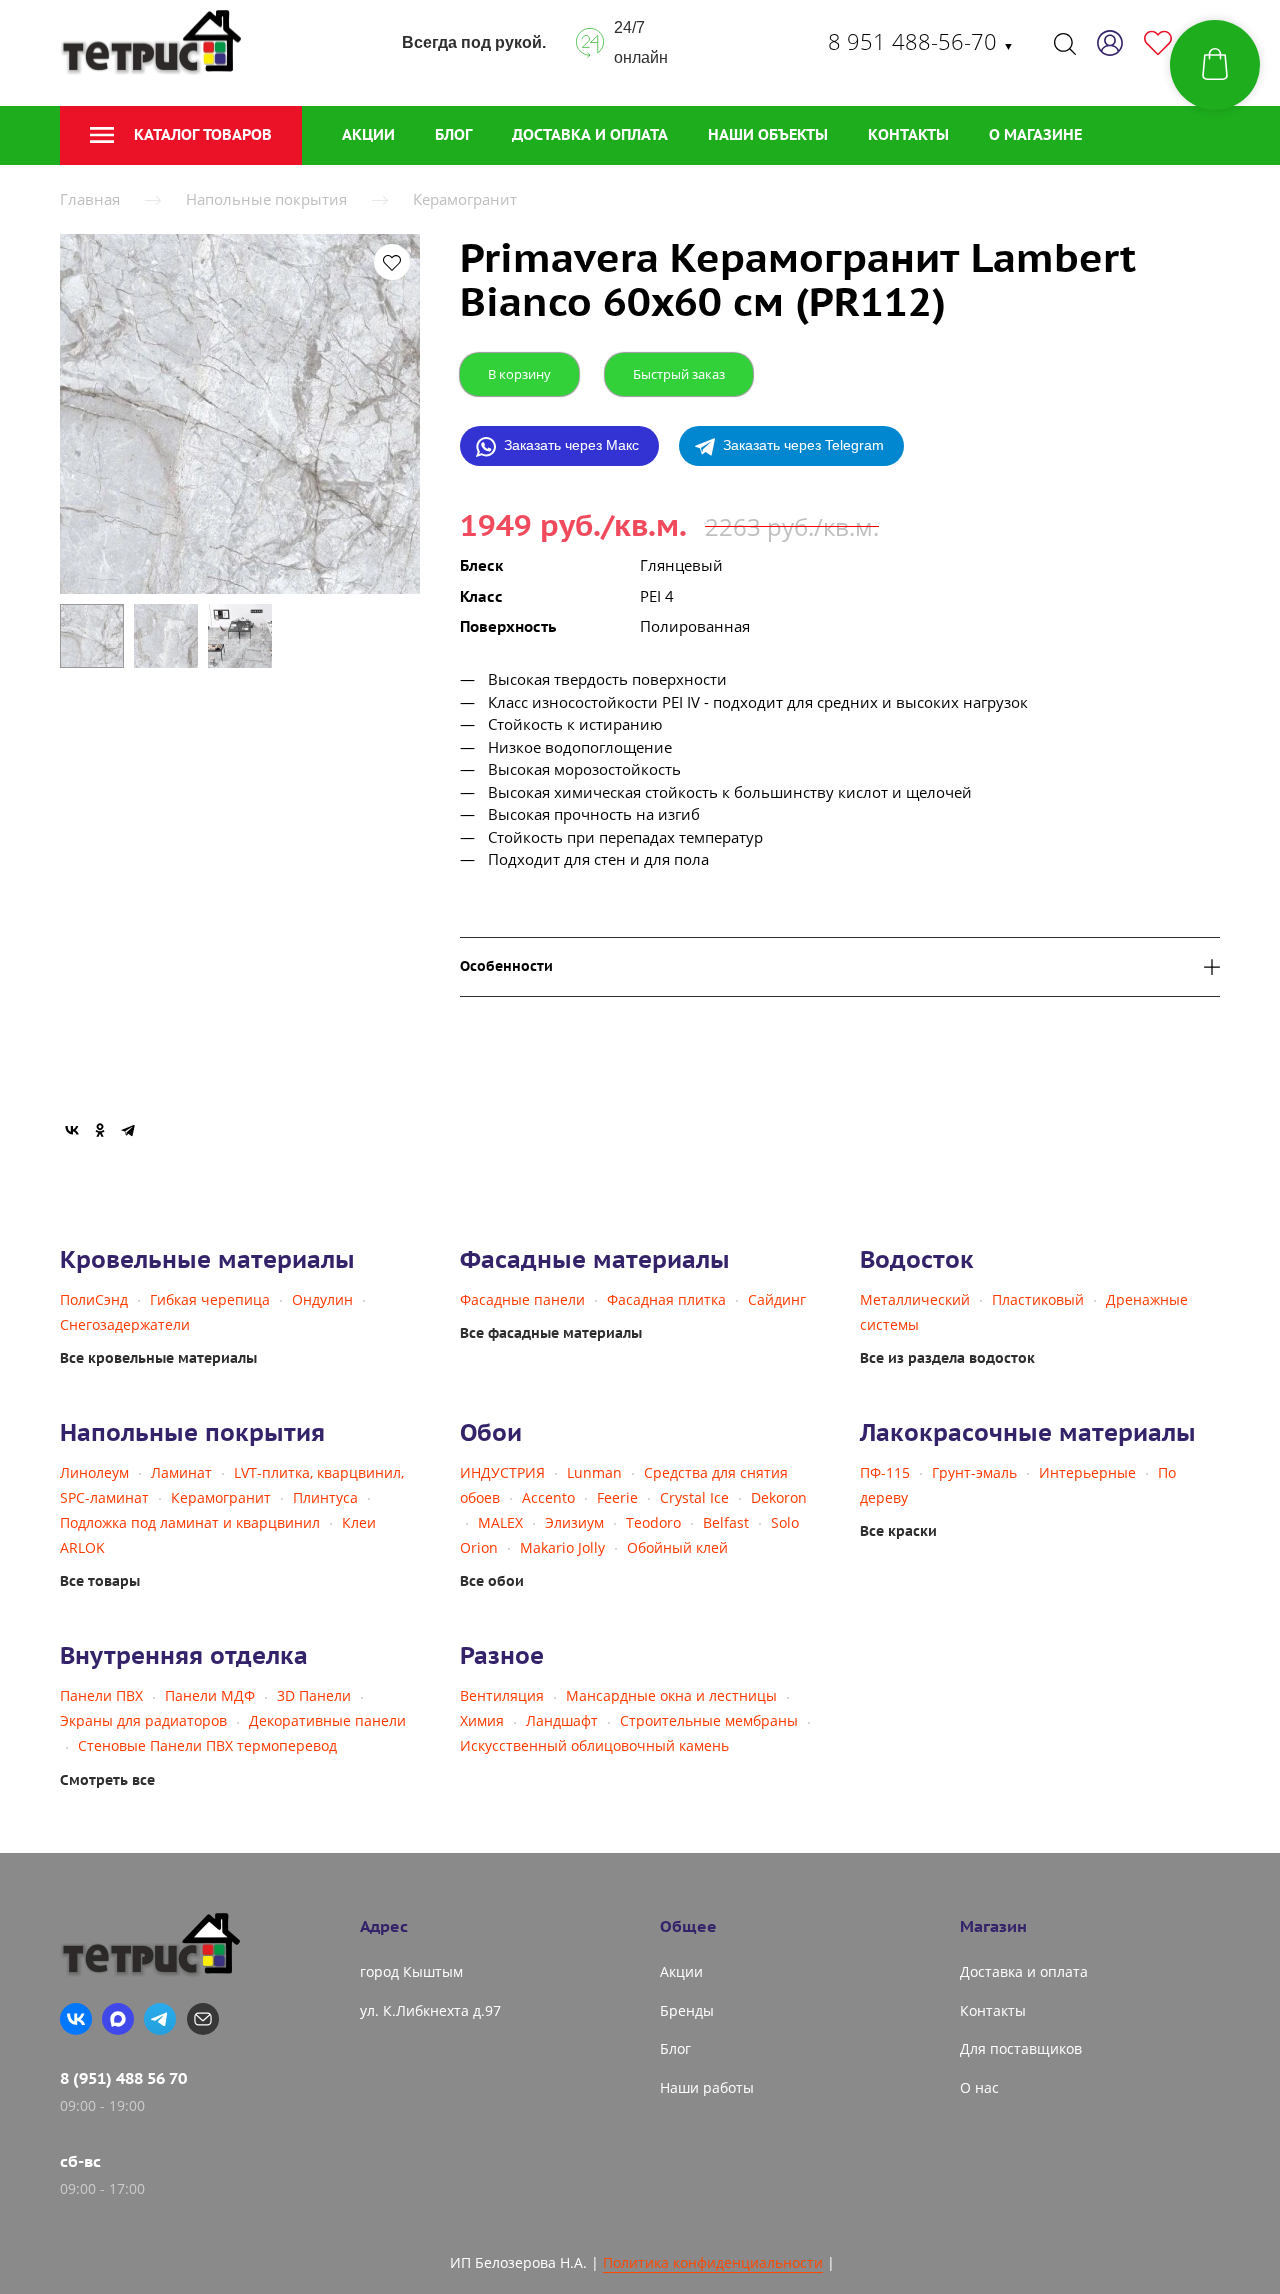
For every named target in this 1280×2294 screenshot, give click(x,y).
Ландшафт (562, 1720)
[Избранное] (1158, 43)
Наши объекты (768, 134)
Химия (482, 1720)
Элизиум (574, 1522)
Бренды (687, 2010)
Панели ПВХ (101, 1695)
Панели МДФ (210, 1695)
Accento (548, 1497)
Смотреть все (107, 1780)
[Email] (203, 2019)
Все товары (100, 1581)
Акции (368, 134)
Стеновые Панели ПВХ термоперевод (207, 1745)
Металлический (915, 1299)
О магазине (1035, 134)
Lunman (594, 1472)
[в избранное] (392, 262)
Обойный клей (677, 1547)
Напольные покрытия (266, 199)
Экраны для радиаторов (143, 1720)
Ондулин (322, 1299)
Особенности (506, 966)
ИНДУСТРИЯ (502, 1472)
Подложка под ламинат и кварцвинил (190, 1522)
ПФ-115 (885, 1472)
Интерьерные (1087, 1472)
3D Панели (314, 1695)
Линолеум (94, 1472)
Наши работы (707, 2087)
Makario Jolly (562, 1547)
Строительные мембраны (709, 1720)
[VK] (76, 2019)
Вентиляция (502, 1695)
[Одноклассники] (100, 1130)
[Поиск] (1065, 43)
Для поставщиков (1021, 2048)
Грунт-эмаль (974, 1472)
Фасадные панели (522, 1299)
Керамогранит (465, 199)
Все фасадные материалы (551, 1333)
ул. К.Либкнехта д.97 (430, 2010)
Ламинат (181, 1472)
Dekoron (779, 1497)
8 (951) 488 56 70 (123, 2078)
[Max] (118, 2019)
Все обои (492, 1581)
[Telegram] (128, 1130)
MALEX (500, 1522)
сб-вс (80, 2161)
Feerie (617, 1497)
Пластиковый (1038, 1299)
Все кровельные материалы (158, 1358)
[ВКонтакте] (72, 1130)
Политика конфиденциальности (713, 2262)
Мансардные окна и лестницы (671, 1695)
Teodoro (653, 1522)
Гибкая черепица (210, 1299)
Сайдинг (777, 1299)
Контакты (908, 134)
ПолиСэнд (94, 1299)
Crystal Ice (694, 1497)
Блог (453, 134)
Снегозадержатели (125, 1324)
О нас (979, 2087)
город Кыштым (411, 1971)
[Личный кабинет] (1110, 43)
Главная (90, 199)
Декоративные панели (327, 1720)
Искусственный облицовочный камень (594, 1745)
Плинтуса (325, 1497)
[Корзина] (1215, 65)
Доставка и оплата (590, 134)
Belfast (726, 1522)
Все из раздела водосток (947, 1358)
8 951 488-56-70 (921, 41)
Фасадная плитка (666, 1299)
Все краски (898, 1531)
